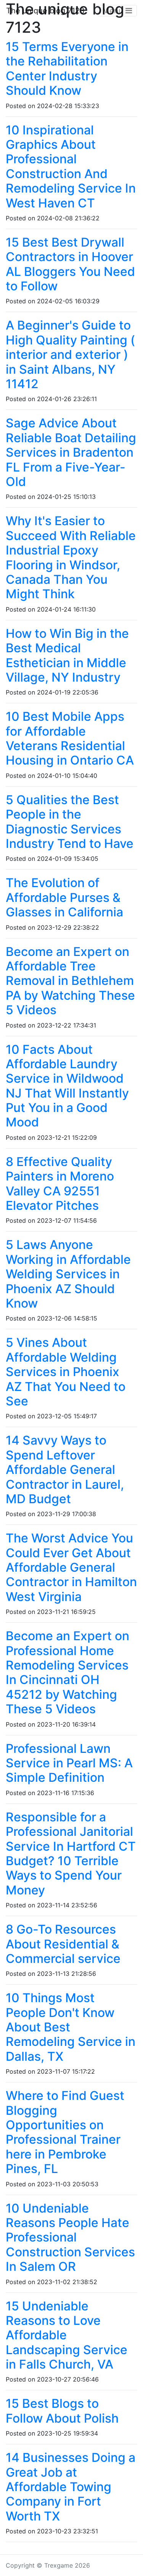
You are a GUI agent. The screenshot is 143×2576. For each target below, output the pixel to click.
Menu (114, 11)
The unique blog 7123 (45, 11)
